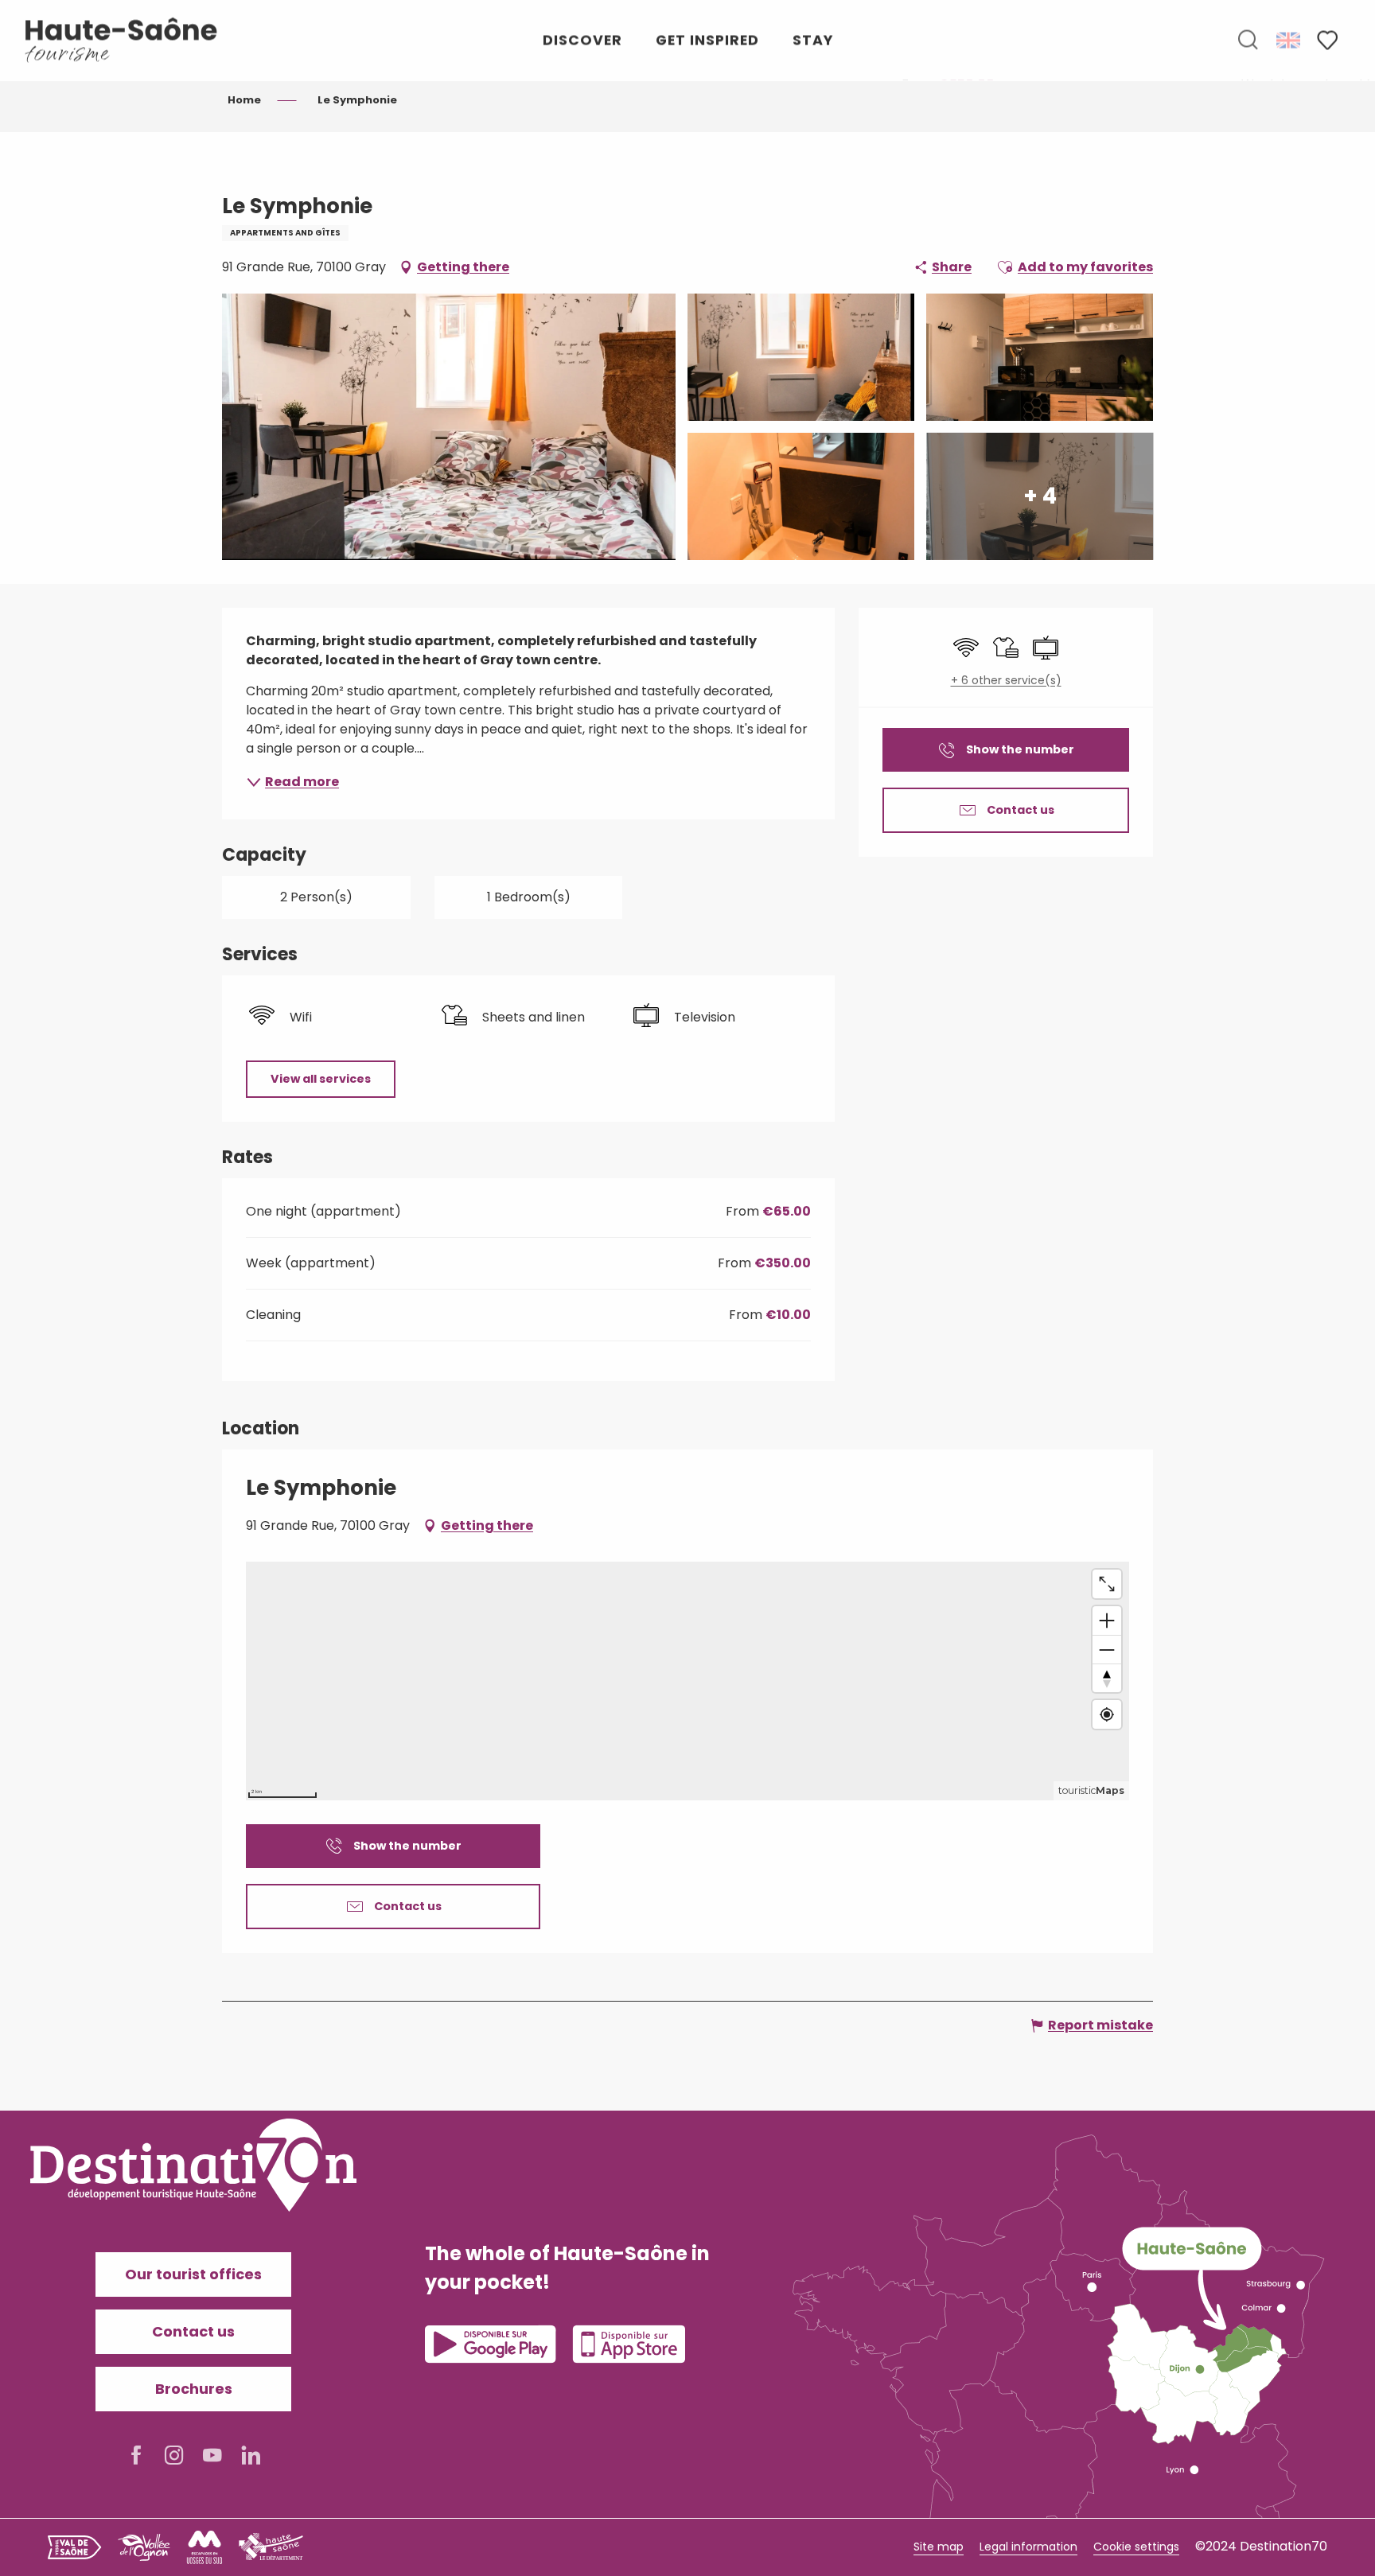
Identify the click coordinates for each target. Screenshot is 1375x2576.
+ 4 (1040, 496)
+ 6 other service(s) (1006, 681)
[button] (1248, 41)
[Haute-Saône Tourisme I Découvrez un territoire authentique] (122, 40)
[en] (1289, 40)
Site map (939, 2547)
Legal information (1028, 2547)
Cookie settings (1136, 2547)
